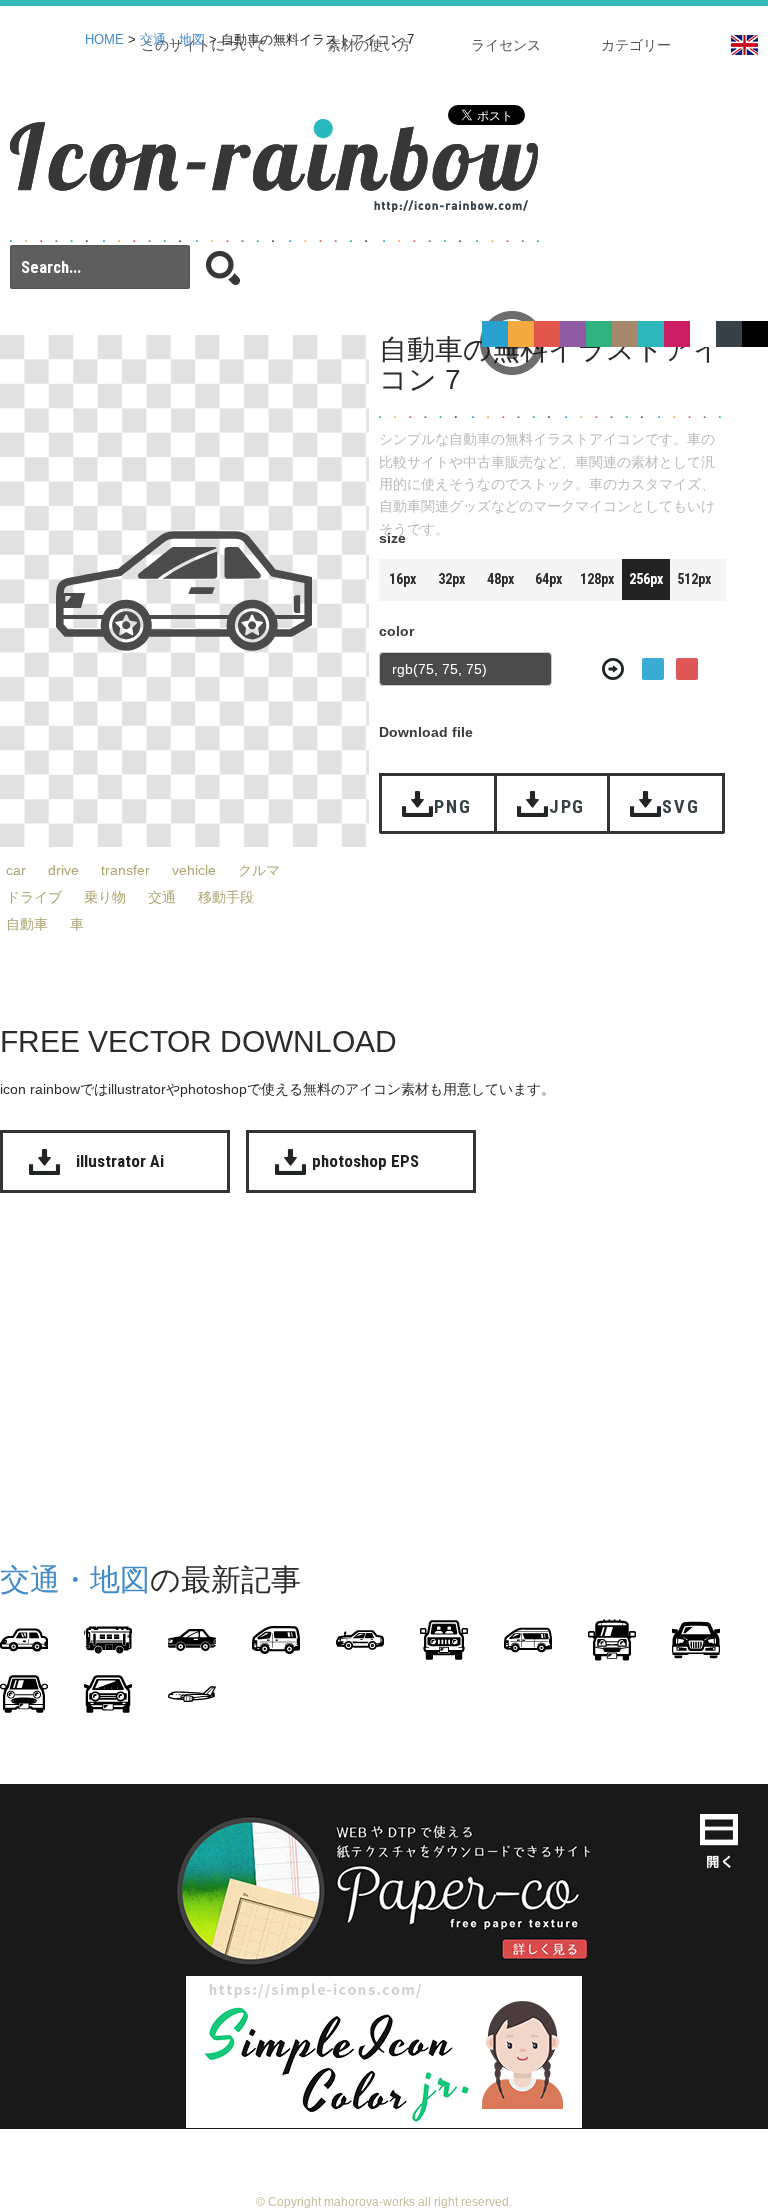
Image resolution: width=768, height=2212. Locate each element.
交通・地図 (172, 40)
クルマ (259, 870)
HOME (104, 40)
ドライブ (34, 897)
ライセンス (506, 45)
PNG (452, 806)
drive (63, 870)
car (16, 870)
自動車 (27, 924)
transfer (125, 870)
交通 (162, 897)
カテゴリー (636, 45)
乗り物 (105, 897)
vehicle (194, 870)
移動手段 (226, 897)
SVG (680, 806)
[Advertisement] (384, 1373)
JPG (567, 806)
